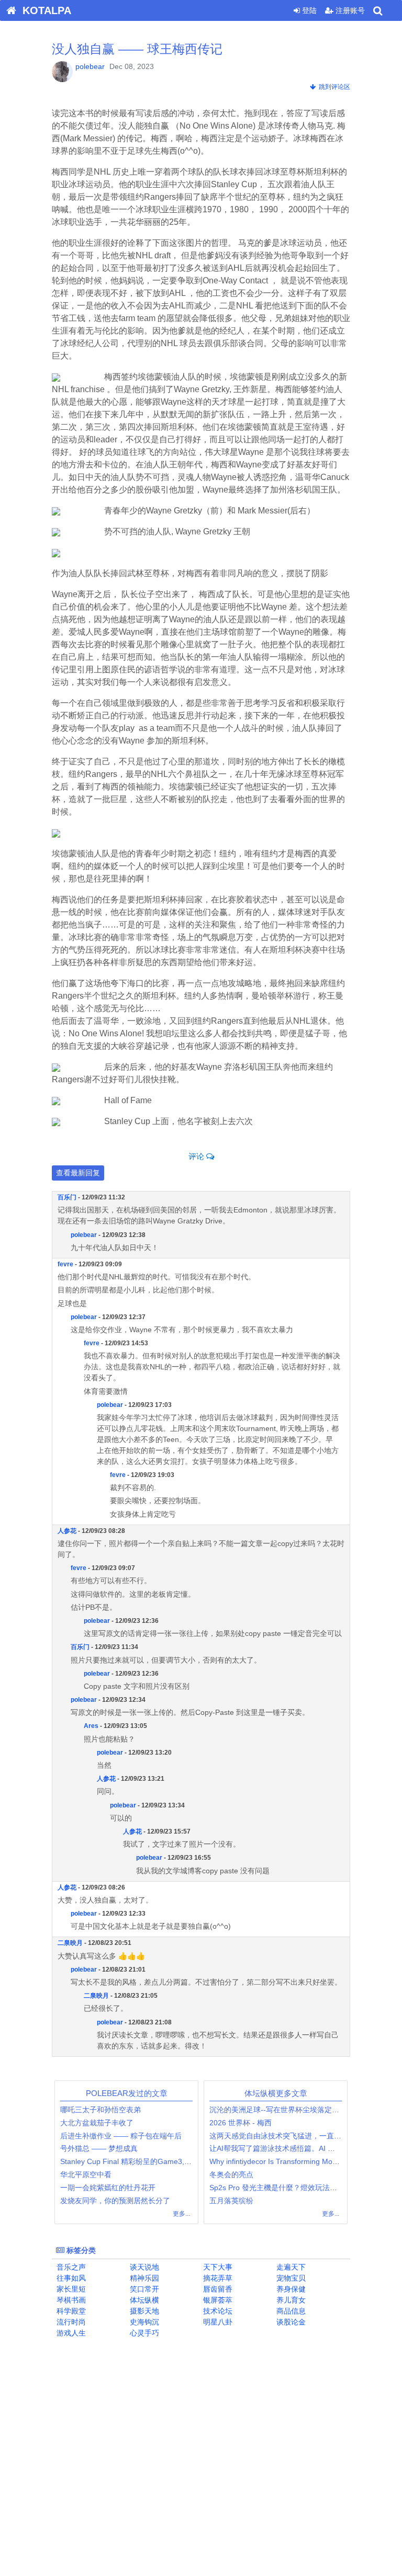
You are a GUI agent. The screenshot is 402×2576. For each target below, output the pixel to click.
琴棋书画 (70, 2300)
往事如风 (70, 2278)
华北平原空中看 (86, 2174)
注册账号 (349, 10)
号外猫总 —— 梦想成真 (99, 2148)
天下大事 (217, 2267)
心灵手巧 (143, 2333)
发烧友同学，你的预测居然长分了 (115, 2201)
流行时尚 (70, 2322)
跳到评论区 (333, 87)
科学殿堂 (70, 2311)
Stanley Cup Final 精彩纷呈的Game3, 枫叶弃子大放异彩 (153, 2161)
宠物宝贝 (290, 2278)
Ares (91, 1726)
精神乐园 (143, 2278)
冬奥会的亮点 (231, 2174)
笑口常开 (143, 2289)
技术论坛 (217, 2311)
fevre (65, 1264)
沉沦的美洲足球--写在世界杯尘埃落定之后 (278, 2110)
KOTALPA (44, 10)
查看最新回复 (78, 1173)
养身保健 (290, 2289)
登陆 (308, 10)
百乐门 (67, 1197)
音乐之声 (70, 2267)
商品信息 (290, 2311)
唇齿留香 (217, 2289)
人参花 (67, 1531)
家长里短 (70, 2289)
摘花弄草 (217, 2278)
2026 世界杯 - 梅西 (241, 2123)
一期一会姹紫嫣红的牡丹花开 (108, 2188)
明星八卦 (217, 2322)
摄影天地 (143, 2311)
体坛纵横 (143, 2300)
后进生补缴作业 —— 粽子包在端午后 (121, 2136)
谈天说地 (143, 2267)
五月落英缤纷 (231, 2201)
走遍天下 (290, 2267)
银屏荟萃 (217, 2300)
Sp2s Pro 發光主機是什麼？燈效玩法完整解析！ (288, 2188)
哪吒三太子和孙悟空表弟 (100, 2110)
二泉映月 (70, 1943)
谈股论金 (290, 2322)
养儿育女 (290, 2300)
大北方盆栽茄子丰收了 (97, 2123)
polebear (90, 66)
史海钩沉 (143, 2322)
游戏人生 (70, 2333)
